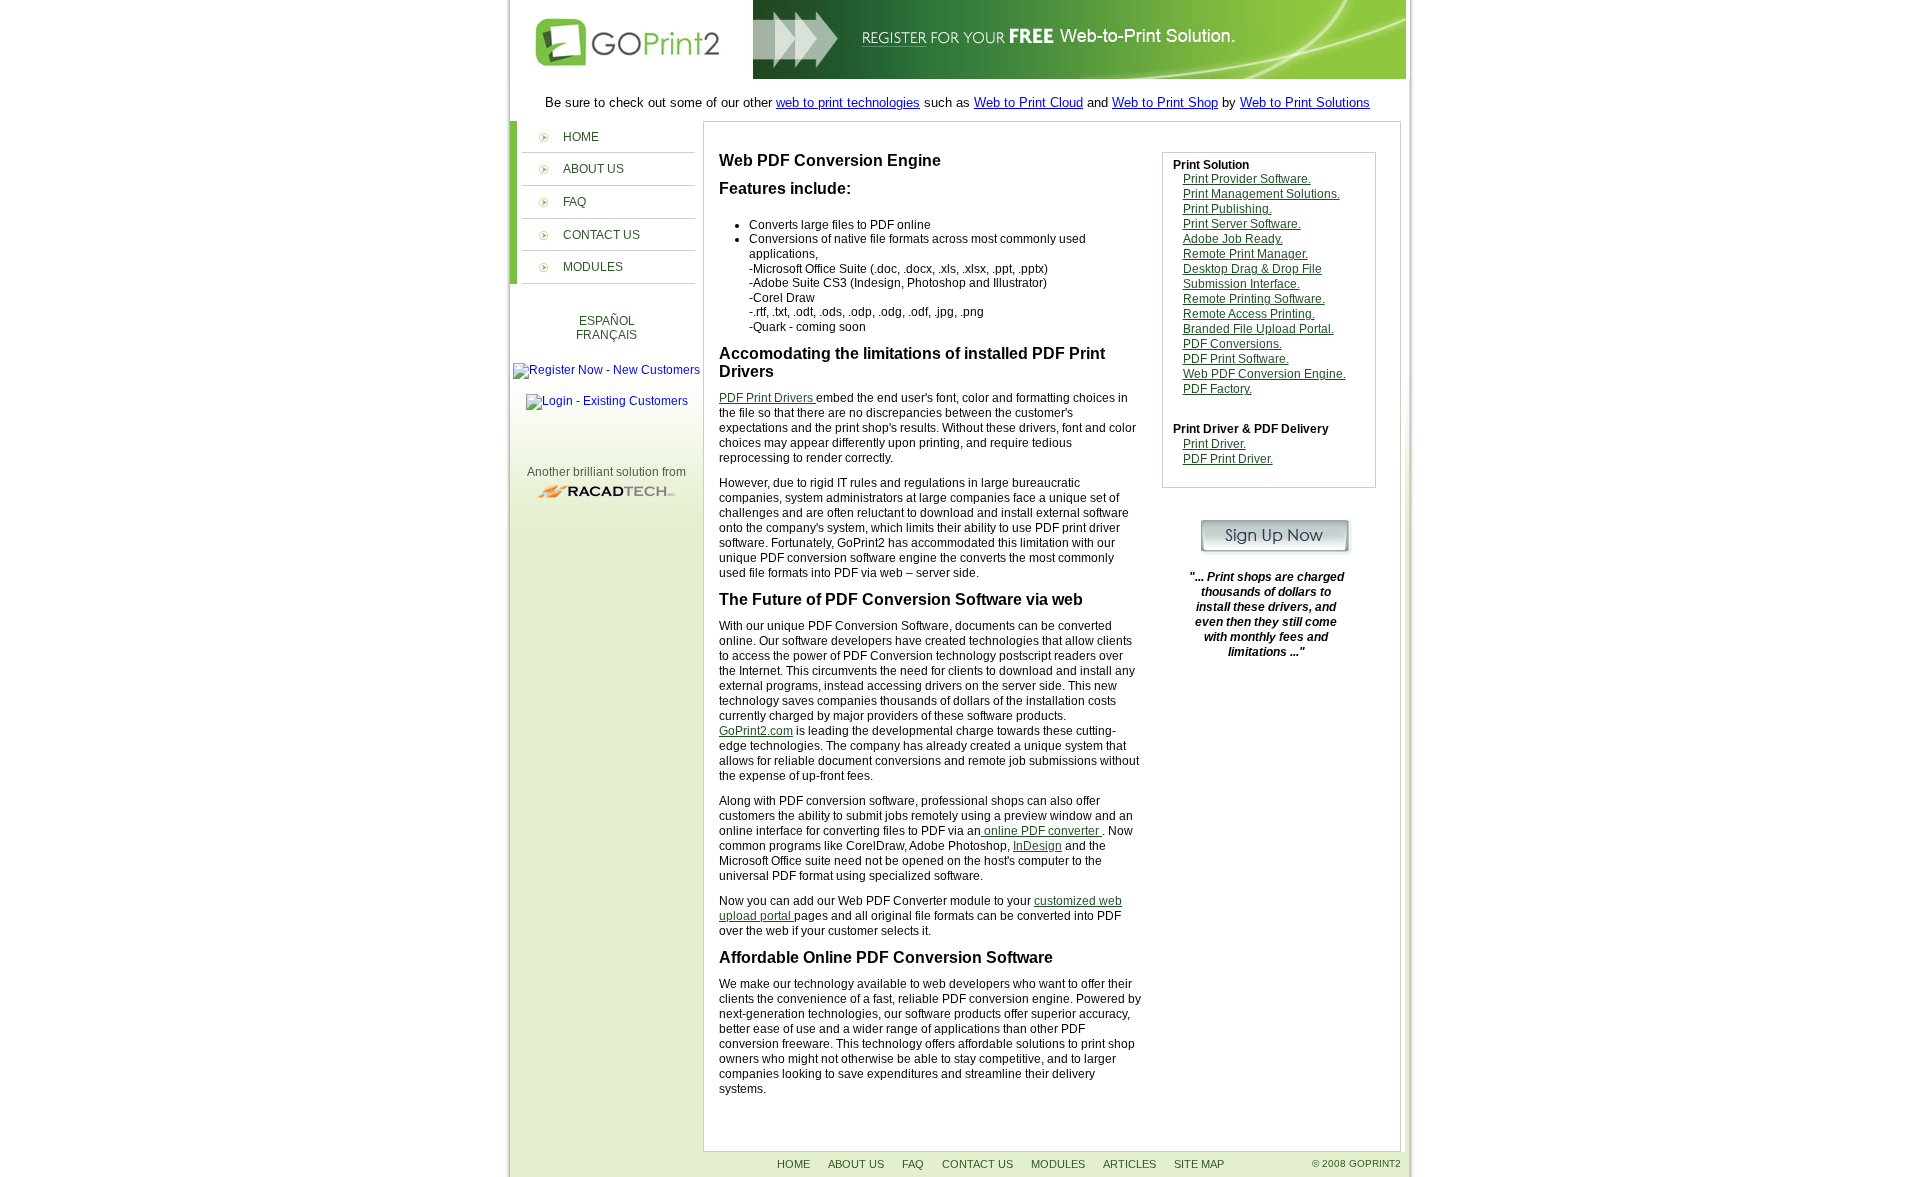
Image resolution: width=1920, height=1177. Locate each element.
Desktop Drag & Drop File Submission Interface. (1252, 276)
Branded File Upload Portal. (1258, 329)
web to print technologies (848, 102)
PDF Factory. (1217, 389)
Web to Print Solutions (1305, 102)
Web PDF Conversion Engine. (1264, 374)
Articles (1129, 1164)
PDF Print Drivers (767, 398)
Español (607, 321)
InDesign (1037, 846)
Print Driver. (1214, 444)
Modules (593, 267)
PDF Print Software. (1236, 359)
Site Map (1199, 1164)
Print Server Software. (1242, 224)
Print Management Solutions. (1261, 194)
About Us (593, 169)
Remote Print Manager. (1245, 254)
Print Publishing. (1227, 209)
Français (606, 335)
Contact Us (601, 235)
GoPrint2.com (756, 731)
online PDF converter (1041, 831)
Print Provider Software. (1247, 179)
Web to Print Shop (1165, 102)
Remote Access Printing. (1249, 314)
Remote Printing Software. (1254, 299)
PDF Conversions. (1232, 344)
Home (581, 137)
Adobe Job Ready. (1233, 239)
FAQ (574, 202)
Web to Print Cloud (1028, 102)
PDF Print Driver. (1228, 459)
